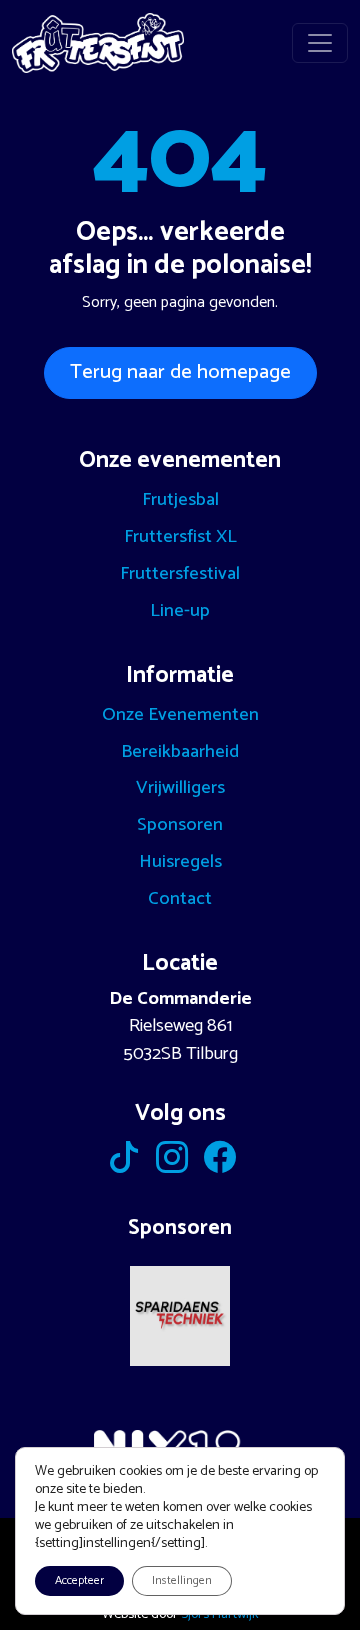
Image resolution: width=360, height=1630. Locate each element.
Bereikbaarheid (180, 752)
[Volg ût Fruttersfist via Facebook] (220, 1164)
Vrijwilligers (180, 788)
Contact (180, 899)
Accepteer (79, 1580)
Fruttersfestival (180, 574)
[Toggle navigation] (320, 43)
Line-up (180, 611)
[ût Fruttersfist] (98, 43)
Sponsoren (180, 825)
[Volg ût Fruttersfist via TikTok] (124, 1164)
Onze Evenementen (180, 715)
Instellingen (182, 1580)
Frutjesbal (180, 500)
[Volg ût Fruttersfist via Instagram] (172, 1164)
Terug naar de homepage (180, 372)
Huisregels (180, 862)
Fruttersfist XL (180, 537)
